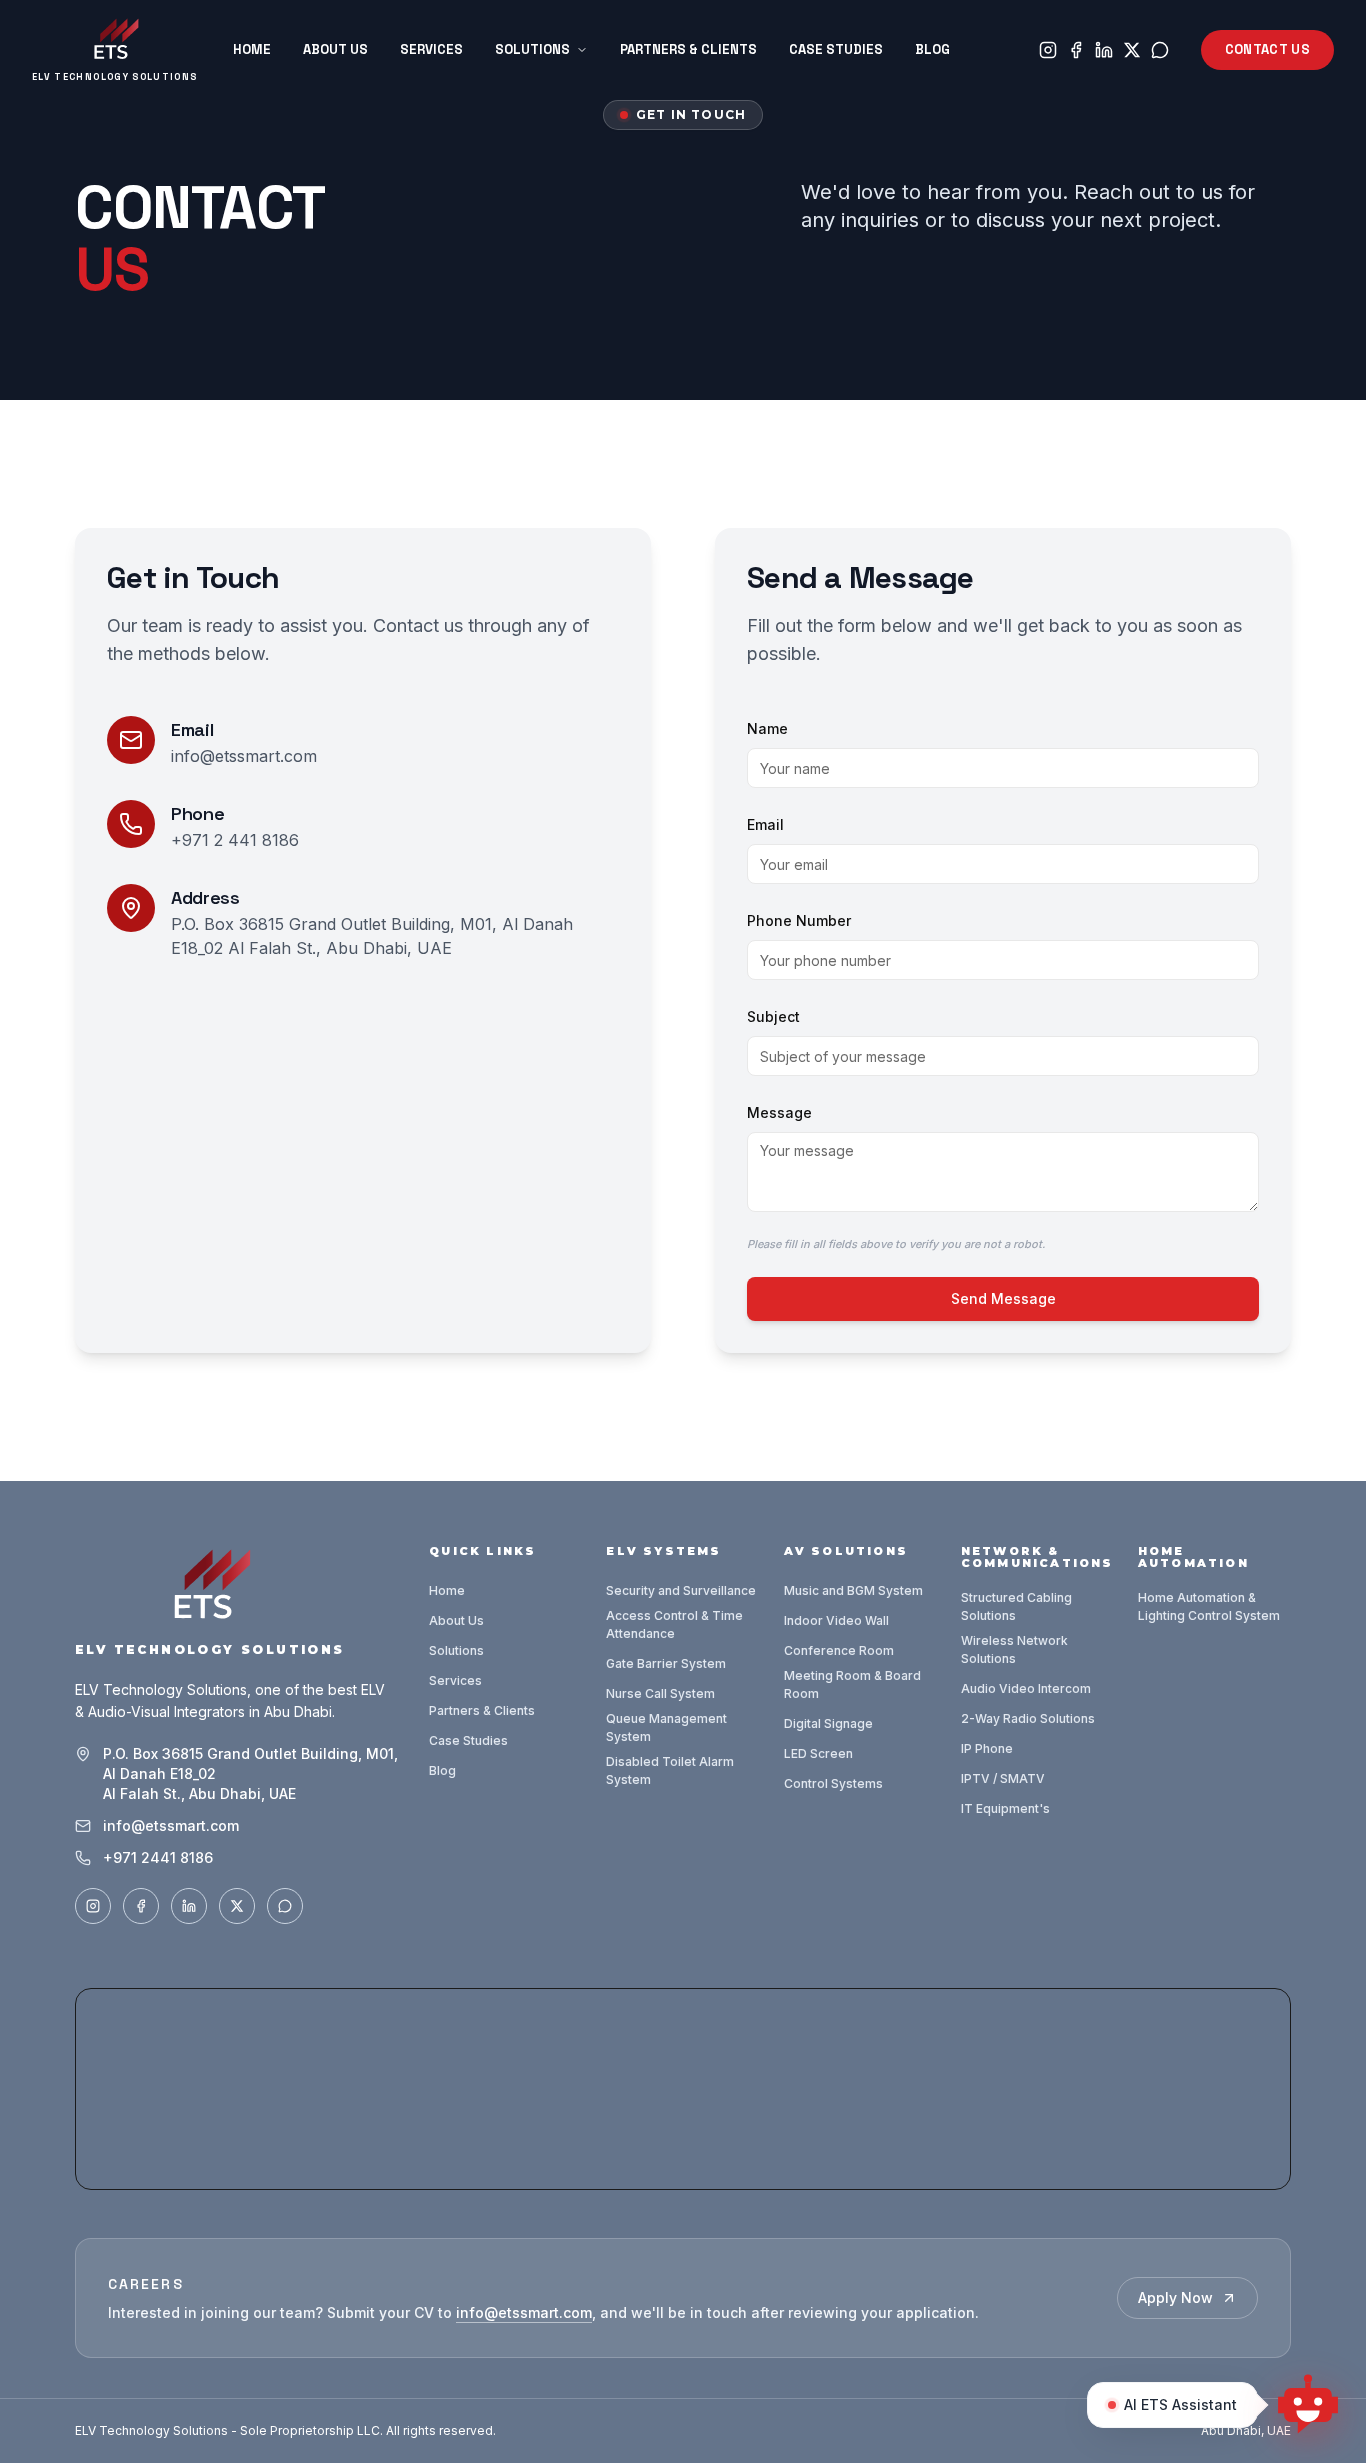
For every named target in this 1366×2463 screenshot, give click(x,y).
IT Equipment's (1005, 1808)
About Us (335, 49)
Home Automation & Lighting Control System (1209, 1606)
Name (767, 728)
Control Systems (833, 1783)
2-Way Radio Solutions (1028, 1718)
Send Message (1003, 1298)
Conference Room (839, 1650)
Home (252, 49)
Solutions (532, 49)
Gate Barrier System (666, 1663)
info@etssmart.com (244, 756)
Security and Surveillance (681, 1590)
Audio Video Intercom (1026, 1688)
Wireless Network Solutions (1014, 1649)
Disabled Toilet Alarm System (670, 1770)
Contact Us (1267, 49)
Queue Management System (666, 1727)
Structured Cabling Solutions (1016, 1606)
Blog (932, 49)
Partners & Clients (688, 49)
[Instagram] (1048, 50)
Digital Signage (828, 1723)
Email (765, 824)
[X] (1132, 50)
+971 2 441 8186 (235, 840)
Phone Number (799, 920)
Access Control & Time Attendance (674, 1624)
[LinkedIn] (1104, 50)
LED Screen (818, 1753)
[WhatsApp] (1160, 50)
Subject (773, 1016)
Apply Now (1175, 2297)
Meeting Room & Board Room (852, 1684)
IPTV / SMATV (1003, 1778)
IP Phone (987, 1748)
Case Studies (836, 49)
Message (779, 1112)
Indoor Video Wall (836, 1620)
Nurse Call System (660, 1693)
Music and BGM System (853, 1590)
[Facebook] (1076, 50)
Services (431, 49)
